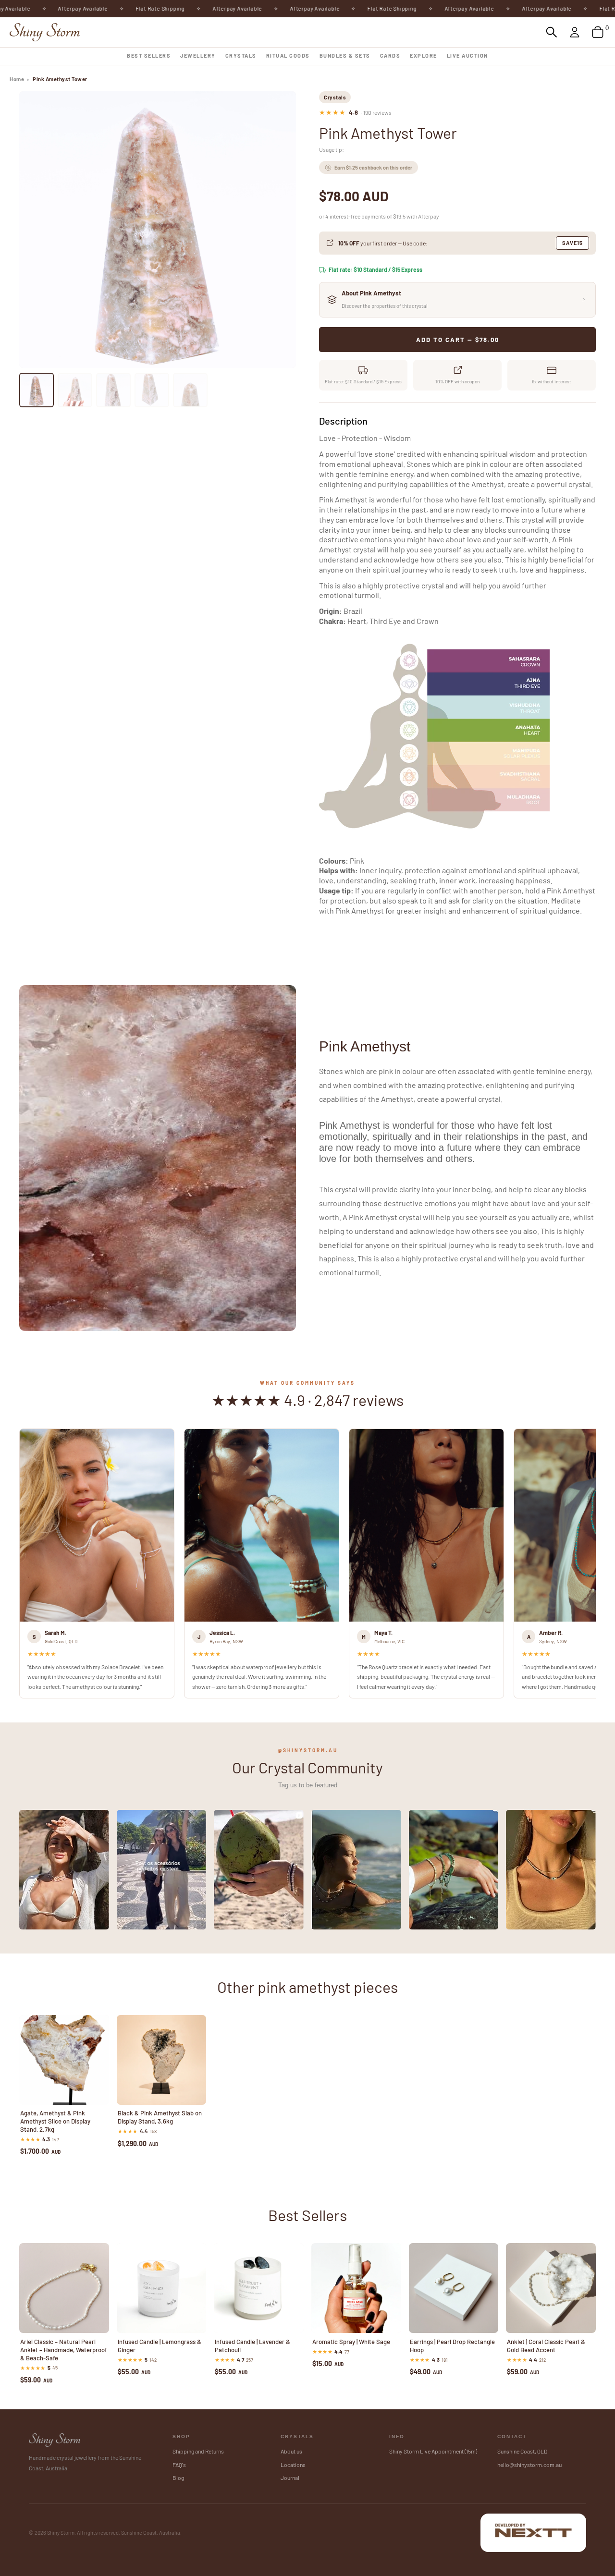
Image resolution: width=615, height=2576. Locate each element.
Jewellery (198, 55)
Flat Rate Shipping (111, 8)
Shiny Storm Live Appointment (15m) (433, 2451)
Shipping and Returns (198, 2451)
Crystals (241, 55)
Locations (293, 2465)
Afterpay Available (34, 8)
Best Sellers (149, 55)
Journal (290, 2478)
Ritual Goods (288, 55)
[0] (598, 32)
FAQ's (179, 2465)
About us (291, 2451)
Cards (390, 55)
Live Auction (467, 55)
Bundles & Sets (345, 55)
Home (17, 79)
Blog (178, 2478)
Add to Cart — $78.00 (458, 340)
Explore (424, 55)
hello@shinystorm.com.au (529, 2465)
